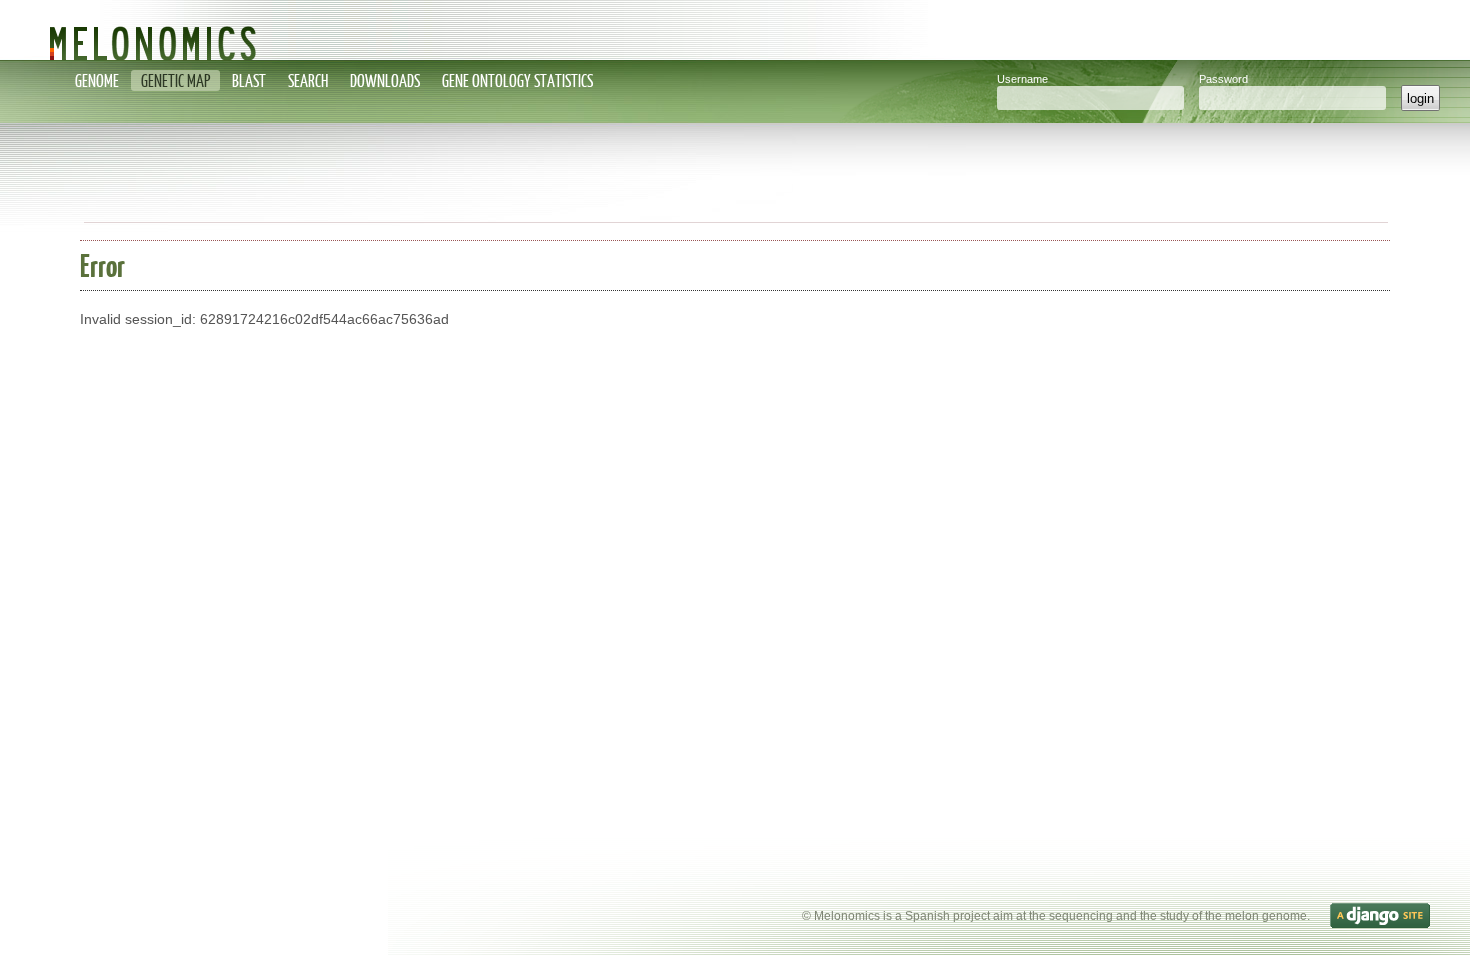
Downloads (385, 80)
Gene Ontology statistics (517, 80)
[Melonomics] (735, 30)
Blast (249, 80)
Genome (97, 80)
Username (1022, 79)
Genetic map (175, 80)
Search (308, 80)
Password (1223, 79)
